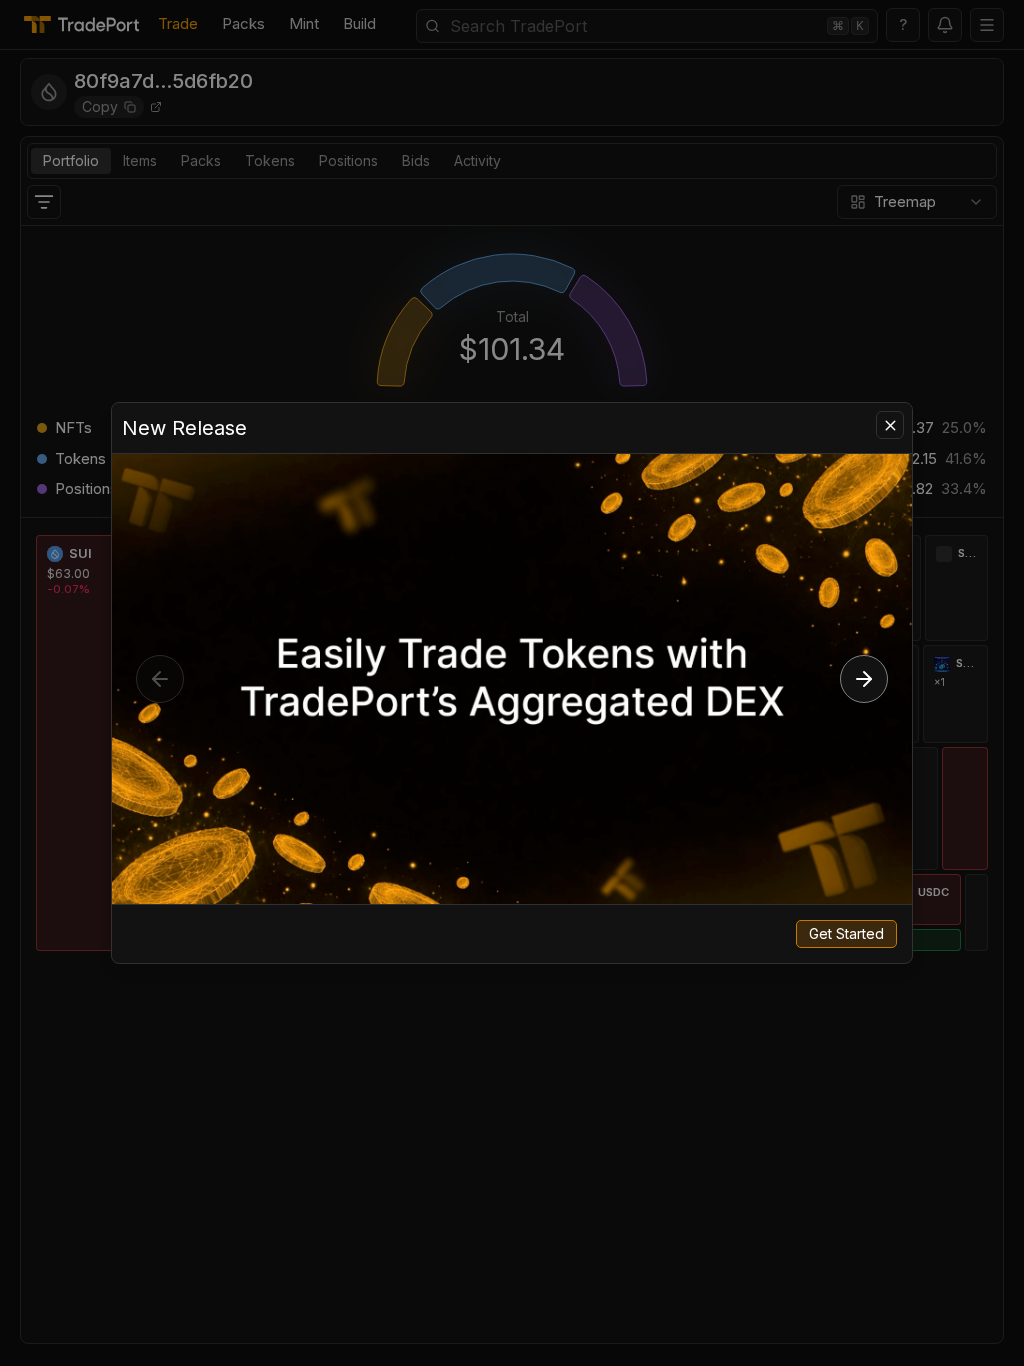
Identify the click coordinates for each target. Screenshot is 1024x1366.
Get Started (846, 933)
